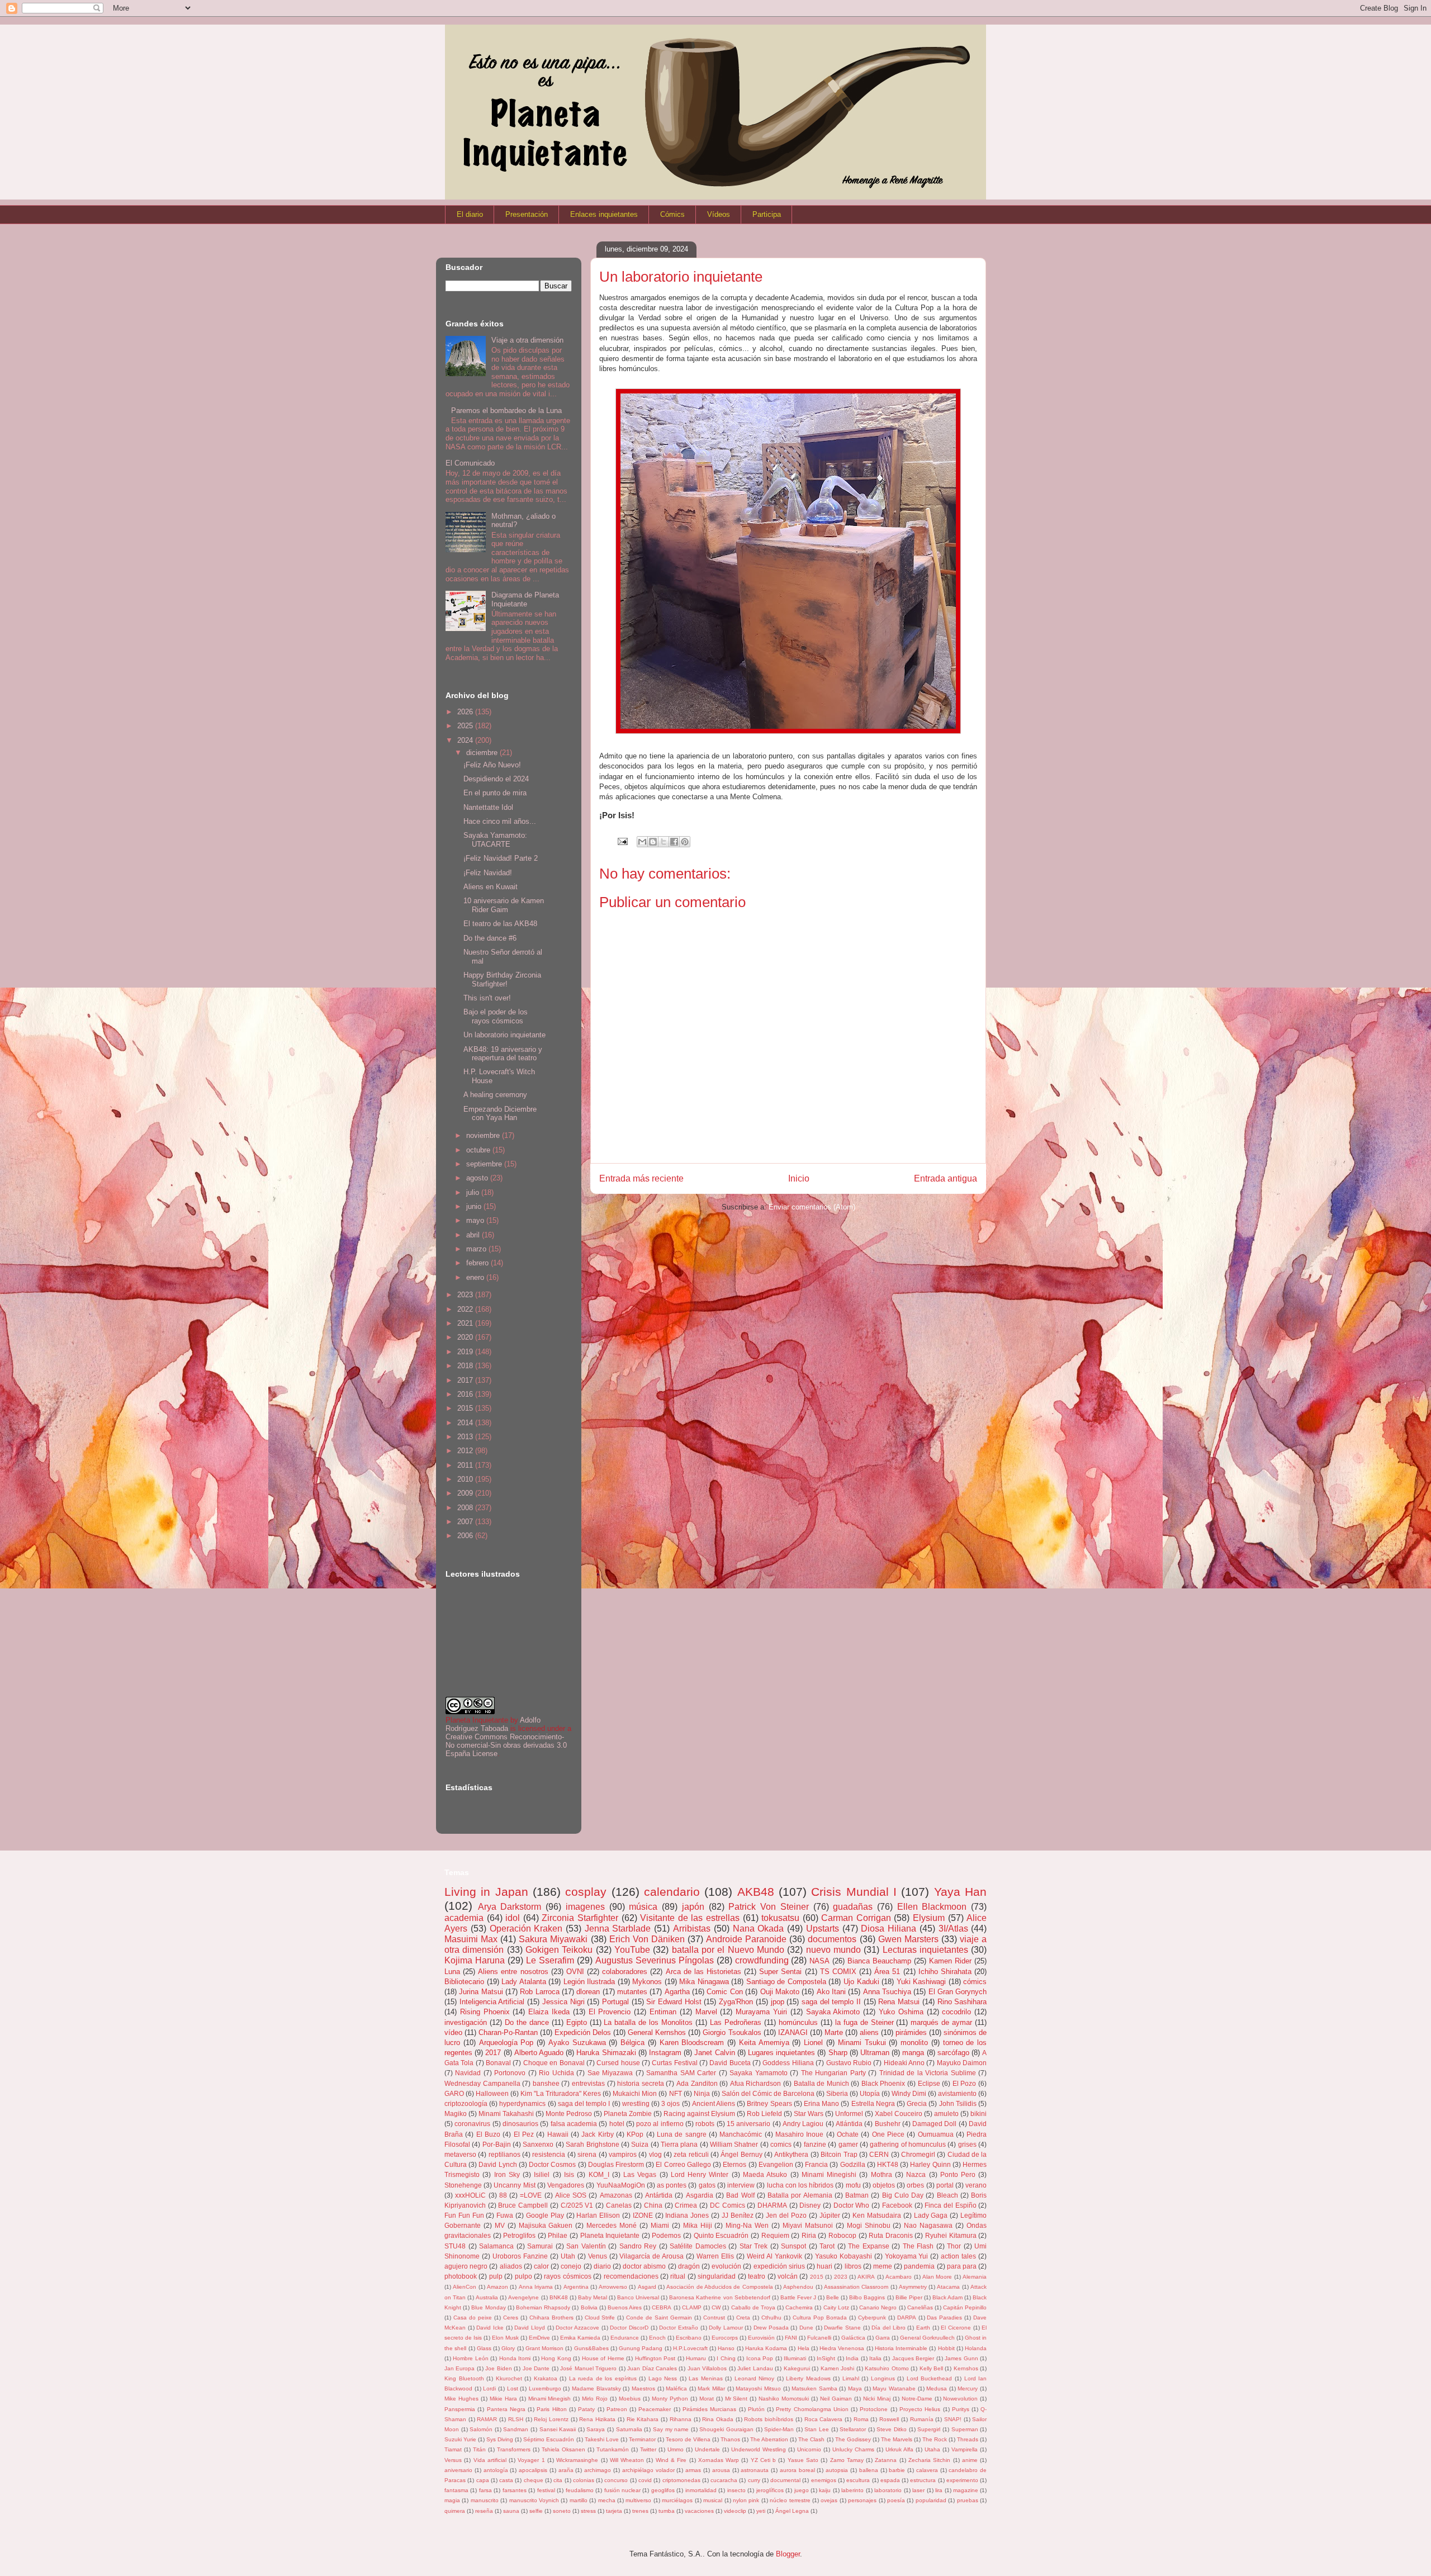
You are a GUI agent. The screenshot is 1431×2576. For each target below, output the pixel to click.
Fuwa (505, 2215)
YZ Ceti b (764, 2460)
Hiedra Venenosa (842, 2348)
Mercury (968, 2388)
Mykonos (647, 1982)
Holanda (976, 2348)
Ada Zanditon (697, 2083)
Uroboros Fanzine (520, 2256)
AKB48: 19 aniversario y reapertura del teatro (503, 1054)
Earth (923, 2328)
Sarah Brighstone (592, 2144)
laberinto (852, 2490)
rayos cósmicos (567, 2276)
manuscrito (485, 2500)
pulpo (523, 2276)
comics (781, 2144)
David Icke (490, 2328)
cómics (975, 1982)
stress (588, 2511)
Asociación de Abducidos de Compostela (719, 2287)
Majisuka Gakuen (546, 2225)
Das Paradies (944, 2318)
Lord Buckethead (930, 2378)
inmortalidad (701, 2490)
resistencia (549, 2154)
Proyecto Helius (920, 2409)
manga (913, 2053)
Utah (568, 2256)
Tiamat (453, 2449)
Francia (816, 2164)
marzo (477, 1249)
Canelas (619, 2205)
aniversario (458, 2470)
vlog (655, 2154)
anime (970, 2460)
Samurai (540, 2246)
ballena (869, 2470)
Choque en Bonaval (554, 2063)
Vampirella (965, 2449)
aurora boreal (797, 2470)
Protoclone (874, 2409)
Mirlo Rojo (595, 2399)
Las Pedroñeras (736, 2022)
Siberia (837, 2093)
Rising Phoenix (485, 2012)
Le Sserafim (550, 1960)
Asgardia (700, 2195)
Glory (508, 2348)
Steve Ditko (892, 2429)
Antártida (659, 2195)
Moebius (630, 2399)
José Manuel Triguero (588, 2368)
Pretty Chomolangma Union (812, 2409)
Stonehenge (463, 2185)
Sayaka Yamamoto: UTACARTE (495, 840)
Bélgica (632, 2043)
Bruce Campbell (523, 2205)
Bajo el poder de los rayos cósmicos (496, 1016)
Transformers (514, 2449)
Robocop (842, 2235)
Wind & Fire (671, 2460)
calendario (672, 1892)
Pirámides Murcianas (709, 2409)
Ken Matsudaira (877, 2215)
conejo (571, 2266)
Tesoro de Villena (688, 2439)
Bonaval (498, 2063)
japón (693, 1907)
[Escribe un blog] (653, 842)
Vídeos (719, 214)
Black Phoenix (883, 2083)
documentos (832, 1939)
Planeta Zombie (628, 2114)
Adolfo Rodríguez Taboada (493, 1724)
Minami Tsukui (862, 2043)
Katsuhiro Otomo (887, 2368)
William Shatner (734, 2144)
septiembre (485, 1164)
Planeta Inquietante (610, 2235)
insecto (736, 2490)
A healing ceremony (495, 1095)
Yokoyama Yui (907, 2256)
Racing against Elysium (699, 2114)
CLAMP (692, 2307)
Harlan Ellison (598, 2215)
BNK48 (559, 2297)
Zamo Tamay (847, 2460)
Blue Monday (488, 2307)
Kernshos (966, 2368)
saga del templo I (584, 2103)
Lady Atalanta (524, 1982)
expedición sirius (779, 2266)
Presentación (527, 214)
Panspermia (460, 2409)
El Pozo (965, 2083)
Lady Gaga (931, 2215)
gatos (707, 2185)
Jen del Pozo (786, 2215)
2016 (466, 1394)
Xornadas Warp (719, 2460)
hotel (617, 2124)
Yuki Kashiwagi (921, 1982)
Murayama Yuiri (761, 2012)
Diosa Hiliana (889, 1929)
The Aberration (769, 2439)
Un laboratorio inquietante (504, 1035)
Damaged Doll (934, 2124)
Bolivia (589, 2307)
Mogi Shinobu (869, 2225)
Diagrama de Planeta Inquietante (525, 599)
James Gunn (961, 2358)
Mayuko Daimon (962, 2063)
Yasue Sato (803, 2460)
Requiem (775, 2235)
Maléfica (676, 2388)
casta (506, 2480)
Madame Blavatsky (596, 2388)
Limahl (851, 2378)
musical (713, 2500)
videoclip (735, 2511)
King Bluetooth (464, 2378)
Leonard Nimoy (755, 2378)
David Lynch (497, 2164)
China (653, 2205)
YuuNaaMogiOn (621, 2185)
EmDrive (539, 2338)
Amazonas (616, 2195)
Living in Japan (486, 1892)
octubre (479, 1150)
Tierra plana (679, 2144)
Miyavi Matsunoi (808, 2225)
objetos (884, 2185)
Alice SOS (571, 2195)
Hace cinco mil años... (500, 821)
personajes (862, 2500)
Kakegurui (797, 2368)
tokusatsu (780, 1918)
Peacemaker (655, 2409)
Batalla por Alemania (800, 2195)
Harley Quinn (930, 2164)
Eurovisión (761, 2338)
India (852, 2358)
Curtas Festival (674, 2063)
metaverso (460, 2154)
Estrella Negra (873, 2103)
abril (474, 1235)
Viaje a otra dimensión (527, 340)
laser (918, 2490)
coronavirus (472, 2124)
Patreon (617, 2409)
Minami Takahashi (506, 2114)
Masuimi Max (471, 1939)
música (643, 1907)
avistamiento (957, 2093)
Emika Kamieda (580, 2338)
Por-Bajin (497, 2144)
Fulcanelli (819, 2338)
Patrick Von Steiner (768, 1907)
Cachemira (799, 2307)
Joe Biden (498, 2368)
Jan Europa (459, 2368)
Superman (965, 2429)
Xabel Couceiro (899, 2114)
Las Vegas (640, 2174)
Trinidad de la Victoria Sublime (928, 2073)
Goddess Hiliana (788, 2063)
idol (513, 1918)
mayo (476, 1220)
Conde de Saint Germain (659, 2318)
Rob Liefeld (764, 2114)
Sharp (838, 2053)
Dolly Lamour (726, 2328)
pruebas (968, 2500)
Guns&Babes (591, 2348)
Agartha (677, 1992)
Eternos (735, 2164)
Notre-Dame (917, 2399)
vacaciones (699, 2511)
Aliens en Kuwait (491, 887)
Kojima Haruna (475, 1960)
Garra (883, 2338)
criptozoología (466, 2103)
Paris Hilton (551, 2409)
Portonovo (510, 2073)
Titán (479, 2449)
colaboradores (625, 1972)
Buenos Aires (625, 2307)
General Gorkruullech (927, 2338)
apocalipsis (533, 2470)
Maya (855, 2388)
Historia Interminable (901, 2348)
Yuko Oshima (901, 2012)
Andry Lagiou (803, 2124)
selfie (536, 2511)
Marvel (706, 2012)
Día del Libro (888, 2328)
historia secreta (641, 2083)
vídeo (453, 2032)
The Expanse (869, 2246)
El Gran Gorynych (958, 1992)
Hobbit (946, 2348)
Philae (558, 2235)
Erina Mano (821, 2103)
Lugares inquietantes (781, 2053)
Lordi (489, 2388)
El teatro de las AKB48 (500, 924)
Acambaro (899, 2277)
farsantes (515, 2490)
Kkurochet (509, 2378)
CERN (879, 2154)
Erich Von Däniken (647, 1939)
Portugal (615, 2002)
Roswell (889, 2419)
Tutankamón (613, 2449)
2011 (466, 1465)
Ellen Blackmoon (932, 1907)
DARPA (907, 2318)
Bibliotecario (464, 1982)
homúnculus (798, 2022)
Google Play (545, 2215)
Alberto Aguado (539, 2053)
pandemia (919, 2266)
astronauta (755, 2470)
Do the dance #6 (490, 938)
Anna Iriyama (536, 2287)
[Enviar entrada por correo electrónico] (622, 841)
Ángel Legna (792, 2511)
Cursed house (618, 2063)
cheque (534, 2480)
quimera (455, 2511)
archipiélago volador (648, 2470)
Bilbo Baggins (867, 2297)
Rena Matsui (899, 2002)
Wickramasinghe (577, 2460)
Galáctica (853, 2338)
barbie (897, 2470)
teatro (757, 2276)
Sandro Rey (638, 2246)
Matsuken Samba (814, 2388)
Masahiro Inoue (799, 2134)
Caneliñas (920, 2307)
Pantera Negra (506, 2409)
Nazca (916, 2174)
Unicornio (809, 2449)
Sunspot (793, 2246)
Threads (968, 2439)
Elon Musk (505, 2338)
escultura (858, 2480)
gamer (848, 2144)
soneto (562, 2511)
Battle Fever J (798, 2297)
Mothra (882, 2174)
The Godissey (853, 2439)
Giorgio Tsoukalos (732, 2032)
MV (500, 2225)
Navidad (468, 2073)
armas (693, 2470)
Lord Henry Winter (700, 2174)
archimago (598, 2470)
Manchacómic (741, 2134)
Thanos (730, 2439)
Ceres (511, 2318)
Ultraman (875, 2053)
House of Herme (603, 2358)
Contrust (714, 2318)
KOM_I (599, 2174)
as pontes (672, 2185)
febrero (478, 1263)
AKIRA (866, 2277)
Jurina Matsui (481, 1992)
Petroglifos (519, 2235)
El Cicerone (956, 2328)
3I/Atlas (953, 1929)
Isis (569, 2174)
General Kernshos (657, 2032)
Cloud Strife (600, 2318)
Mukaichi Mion (635, 2093)
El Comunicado (470, 463)
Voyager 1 (531, 2460)
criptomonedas (681, 2480)
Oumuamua (936, 2134)
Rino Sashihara (962, 2002)
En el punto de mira (495, 793)
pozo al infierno (660, 2124)
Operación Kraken (526, 1929)
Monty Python (670, 2399)
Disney (810, 2205)
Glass (484, 2348)
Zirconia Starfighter (580, 1918)
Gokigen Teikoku (559, 1950)
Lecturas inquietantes (925, 1950)
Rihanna (681, 2419)
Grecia (917, 2103)
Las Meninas (706, 2378)
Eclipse (929, 2083)
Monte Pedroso (569, 2114)
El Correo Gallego (683, 2164)
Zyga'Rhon (736, 2002)
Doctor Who (852, 2205)
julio (474, 1192)
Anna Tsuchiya (887, 1992)
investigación (466, 2022)
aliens (869, 2032)
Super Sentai (780, 1972)
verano (976, 2185)
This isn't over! (487, 998)
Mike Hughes (461, 2399)
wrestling (636, 2103)
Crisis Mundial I (854, 1892)
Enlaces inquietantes (604, 214)
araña (566, 2470)
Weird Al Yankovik (774, 2256)
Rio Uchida (556, 2073)
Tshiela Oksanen (563, 2449)
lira (939, 2490)
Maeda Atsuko (765, 2174)
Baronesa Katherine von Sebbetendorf (719, 2297)
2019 (466, 1352)
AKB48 (756, 1892)
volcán (788, 2276)
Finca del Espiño (950, 2205)
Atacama (948, 2287)
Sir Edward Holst (674, 2002)
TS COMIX (838, 1972)
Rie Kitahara (643, 2419)
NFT (676, 2093)
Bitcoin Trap (839, 2154)
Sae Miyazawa (610, 2073)
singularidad (717, 2276)
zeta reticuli (691, 2154)
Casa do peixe (473, 2318)
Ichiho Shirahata (945, 1972)
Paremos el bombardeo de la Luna (506, 411)
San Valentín (586, 2246)
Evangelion (776, 2164)
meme (883, 2266)
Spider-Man (779, 2429)
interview (741, 2185)
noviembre (484, 1135)
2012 (466, 1451)
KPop (635, 2134)
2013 (466, 1437)
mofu (853, 2185)
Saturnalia (629, 2429)
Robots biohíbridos (769, 2419)
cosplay (586, 1892)
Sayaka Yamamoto (758, 2073)
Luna (452, 1972)
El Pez (524, 2134)
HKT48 (888, 2164)
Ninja (702, 2093)
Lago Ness (663, 2378)
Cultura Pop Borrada (820, 2318)
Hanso (726, 2348)
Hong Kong (556, 2358)
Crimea (686, 2205)
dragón (689, 2266)
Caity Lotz (836, 2307)
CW (716, 2307)
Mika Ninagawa (704, 1982)
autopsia (837, 2470)
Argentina (576, 2287)
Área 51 (887, 1972)
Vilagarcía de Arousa (651, 2256)
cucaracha (724, 2480)
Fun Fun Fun (464, 2215)
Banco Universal (638, 2297)
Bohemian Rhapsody (543, 2307)
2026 (466, 712)
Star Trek (754, 2246)
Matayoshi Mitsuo (758, 2388)
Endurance (625, 2338)
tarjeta (614, 2511)
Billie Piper (909, 2297)
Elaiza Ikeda (549, 2012)
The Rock (935, 2439)
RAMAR (487, 2419)
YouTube (632, 1950)
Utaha (932, 2449)
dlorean (588, 1992)
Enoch (657, 2338)
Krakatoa (546, 2378)
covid (645, 2480)
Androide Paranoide (746, 1939)
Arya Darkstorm (510, 1907)
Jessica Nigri (563, 2002)
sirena (587, 2154)
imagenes (585, 1907)
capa (483, 2480)
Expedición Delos (583, 2032)
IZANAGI (793, 2032)
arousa (721, 2470)
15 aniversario (748, 2124)
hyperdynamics (522, 2103)
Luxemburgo (545, 2388)
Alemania (975, 2277)
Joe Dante (536, 2368)
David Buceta (730, 2063)
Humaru (696, 2358)
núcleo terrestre (790, 2500)
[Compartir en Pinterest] (685, 842)
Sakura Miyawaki (553, 1939)
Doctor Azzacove (577, 2328)
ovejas (829, 2500)
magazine (966, 2490)
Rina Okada (718, 2419)
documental (785, 2480)
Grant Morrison (544, 2348)
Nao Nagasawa (928, 2225)
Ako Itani (831, 1992)
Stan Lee (817, 2429)
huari (825, 2266)
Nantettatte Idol (488, 807)
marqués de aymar (941, 2022)
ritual (678, 2276)
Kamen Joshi (837, 2368)
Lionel (813, 2043)
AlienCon (465, 2287)
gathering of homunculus (908, 2144)
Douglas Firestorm (616, 2164)
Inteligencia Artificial (492, 2002)
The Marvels (897, 2439)
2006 (466, 1536)
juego (802, 2490)
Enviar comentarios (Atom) (812, 1207)
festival (546, 2490)
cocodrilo (956, 2012)
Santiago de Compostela (786, 1982)
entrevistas (588, 2083)
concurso (616, 2480)
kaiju (825, 2490)
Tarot (827, 2246)
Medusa (937, 2388)
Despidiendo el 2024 (496, 779)
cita (558, 2480)
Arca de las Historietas (703, 1972)
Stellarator (853, 2429)
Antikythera (791, 2154)
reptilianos (504, 2154)
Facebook (897, 2205)
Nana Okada (759, 1929)
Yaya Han (960, 1892)
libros (853, 2266)
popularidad (931, 2500)
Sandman (516, 2429)
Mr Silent (736, 2399)
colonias (584, 2480)
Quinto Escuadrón (721, 2235)
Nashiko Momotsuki (784, 2399)
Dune (806, 2328)
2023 (466, 1295)
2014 (466, 1423)
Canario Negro (878, 2307)
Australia (487, 2297)
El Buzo (488, 2134)
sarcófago (953, 2053)
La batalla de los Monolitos (648, 2022)
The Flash (918, 2246)
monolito (914, 2043)
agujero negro (466, 2266)
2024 (466, 740)
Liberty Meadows (808, 2378)
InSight (826, 2358)
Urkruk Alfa (899, 2449)
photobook (461, 2276)
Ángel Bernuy (741, 2154)
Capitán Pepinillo (965, 2307)
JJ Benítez (738, 2215)
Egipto (577, 2022)
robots (705, 2124)
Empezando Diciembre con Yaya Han (500, 1114)
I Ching (726, 2358)
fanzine (815, 2144)
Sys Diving (500, 2439)
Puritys (961, 2409)
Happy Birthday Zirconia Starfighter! (502, 979)
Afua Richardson (756, 2083)
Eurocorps (725, 2338)
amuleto (946, 2114)
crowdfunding (762, 1960)
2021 (466, 1323)
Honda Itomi (515, 2358)
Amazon (497, 2287)
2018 (466, 1366)
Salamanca (496, 2246)
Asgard (647, 2287)
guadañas (853, 1907)
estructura (923, 2480)
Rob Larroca (539, 1992)
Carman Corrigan (856, 1918)
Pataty (586, 2409)
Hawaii (558, 2134)
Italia (875, 2358)
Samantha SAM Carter (681, 2073)
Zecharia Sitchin (929, 2460)
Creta (743, 2318)
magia (452, 2500)
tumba (667, 2511)
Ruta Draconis (891, 2235)
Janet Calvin (714, 2053)
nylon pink (746, 2500)
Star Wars (809, 2114)
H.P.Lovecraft (690, 2348)
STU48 (455, 2246)
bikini (979, 2114)
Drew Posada (771, 2328)
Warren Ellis (715, 2256)
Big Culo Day (903, 2195)
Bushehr (888, 2124)
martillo (579, 2500)
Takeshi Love (602, 2439)
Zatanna (886, 2460)
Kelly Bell (931, 2368)
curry (754, 2480)
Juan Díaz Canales (652, 2368)
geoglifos (663, 2490)
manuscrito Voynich (534, 2500)
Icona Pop (760, 2358)
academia (464, 1918)
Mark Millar (711, 2388)
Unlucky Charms (853, 2449)
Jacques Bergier (913, 2358)
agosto (478, 1178)
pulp (496, 2276)
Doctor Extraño (679, 2328)
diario (602, 2266)
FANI (791, 2338)
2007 (466, 1522)
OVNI (575, 1972)
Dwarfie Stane (842, 2328)
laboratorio (888, 2490)
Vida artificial (490, 2460)
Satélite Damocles (698, 2246)
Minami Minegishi (829, 2174)
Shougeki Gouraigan (726, 2429)
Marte (834, 2032)
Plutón (756, 2409)
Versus (453, 2460)
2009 (466, 1493)
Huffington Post (655, 2358)
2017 (466, 1380)
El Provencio (610, 2012)
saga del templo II (831, 2002)
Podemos (666, 2235)
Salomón (481, 2429)
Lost (513, 2388)
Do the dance (527, 2022)
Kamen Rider (950, 1961)
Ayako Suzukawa (577, 2043)
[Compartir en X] (664, 842)
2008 (466, 1508)
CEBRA (662, 2307)
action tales (958, 2256)
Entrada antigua (946, 1178)
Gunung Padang (641, 2348)
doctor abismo (644, 2266)
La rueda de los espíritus (603, 2378)
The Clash (811, 2439)
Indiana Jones (687, 2215)
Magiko (456, 2114)
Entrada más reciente (641, 1178)
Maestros (643, 2388)
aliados (511, 2266)
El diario (470, 214)
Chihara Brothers (551, 2318)
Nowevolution (960, 2399)
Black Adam (947, 2297)
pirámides (911, 2032)
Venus (598, 2256)
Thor (954, 2246)
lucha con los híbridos (800, 2185)
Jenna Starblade (618, 1929)
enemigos (824, 2480)
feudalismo (580, 2490)
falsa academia (574, 2124)
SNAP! (953, 2419)
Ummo (676, 2449)
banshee (546, 2083)
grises (967, 2144)
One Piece (888, 2134)
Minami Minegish (550, 2399)
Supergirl (929, 2429)
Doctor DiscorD (629, 2328)
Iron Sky (507, 2174)
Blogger (788, 2554)
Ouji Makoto (780, 1992)
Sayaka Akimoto (833, 2012)
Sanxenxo (538, 2144)
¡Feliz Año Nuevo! (492, 765)
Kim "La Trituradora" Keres (561, 2093)
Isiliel (542, 2174)
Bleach (947, 2195)
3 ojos (671, 2103)
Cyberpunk (872, 2318)
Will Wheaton (627, 2460)
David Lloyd (530, 2328)
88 (503, 2195)
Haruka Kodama (766, 2348)
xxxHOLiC (470, 2195)
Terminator (642, 2439)
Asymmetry (913, 2287)
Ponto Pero (958, 2174)
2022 (466, 1309)
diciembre (483, 753)
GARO (454, 2093)
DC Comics (728, 2205)
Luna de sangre (682, 2134)
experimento (962, 2480)
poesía (896, 2500)
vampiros (623, 2154)
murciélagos (677, 2500)
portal (945, 2185)
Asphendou (798, 2287)
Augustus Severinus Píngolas (655, 1960)
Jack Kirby (597, 2134)
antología (496, 2470)
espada (890, 2480)
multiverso (638, 2500)
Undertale (707, 2449)
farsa (485, 2490)
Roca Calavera (824, 2419)
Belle (833, 2297)
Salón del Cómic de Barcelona (768, 2093)
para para (962, 2266)
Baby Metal (593, 2297)
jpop (778, 2002)
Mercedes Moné (612, 2225)
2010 (466, 1479)
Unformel (849, 2114)
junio (475, 1206)
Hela (804, 2348)
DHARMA (772, 2205)
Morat (707, 2399)
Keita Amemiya (764, 2043)
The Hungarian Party (833, 2073)
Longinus (883, 2378)
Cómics (672, 214)
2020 (466, 1337)
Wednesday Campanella (482, 2083)
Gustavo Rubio (849, 2063)
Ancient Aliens (714, 2103)
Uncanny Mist (514, 2185)
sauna (511, 2511)
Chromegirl (918, 2154)
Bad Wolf (740, 2195)
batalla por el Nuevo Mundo (728, 1950)
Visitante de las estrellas (690, 1918)
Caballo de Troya (753, 2307)
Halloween (492, 2093)
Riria (809, 2235)
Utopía (870, 2093)
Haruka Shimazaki (606, 2053)
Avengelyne (523, 2297)
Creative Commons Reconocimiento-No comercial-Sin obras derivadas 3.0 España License (506, 1745)
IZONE (643, 2215)
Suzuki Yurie (460, 2439)
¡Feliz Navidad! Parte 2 (501, 858)
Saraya (596, 2429)
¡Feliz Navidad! (488, 873)
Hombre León (470, 2358)
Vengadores (566, 2185)
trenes (640, 2511)
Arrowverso (613, 2287)
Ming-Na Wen (747, 2225)
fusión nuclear (622, 2490)
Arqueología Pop (506, 2043)
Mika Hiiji (698, 2225)
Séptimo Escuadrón (549, 2439)
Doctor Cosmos (552, 2164)
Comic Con (724, 1992)
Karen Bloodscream (692, 2043)
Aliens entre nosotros (513, 1972)
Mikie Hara (503, 2399)
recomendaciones (631, 2276)
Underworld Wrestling (759, 2449)
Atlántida (849, 2124)
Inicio (799, 1178)
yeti (761, 2511)
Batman (857, 2195)
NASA (819, 1961)
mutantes (632, 1992)
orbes (915, 2185)
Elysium (929, 1918)
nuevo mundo (833, 1950)
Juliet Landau (755, 2368)
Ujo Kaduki (861, 1982)
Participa (767, 214)
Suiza (640, 2144)
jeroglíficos (770, 2490)
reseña (484, 2511)
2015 (466, 1408)
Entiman (663, 2012)
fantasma (456, 2490)
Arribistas (692, 1929)
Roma (861, 2419)
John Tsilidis (958, 2103)
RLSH (516, 2419)
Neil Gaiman (836, 2399)
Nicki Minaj (877, 2399)
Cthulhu (771, 2318)
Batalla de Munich (821, 2083)
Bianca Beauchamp (879, 1961)
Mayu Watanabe (894, 2388)
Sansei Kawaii (558, 2429)
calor (541, 2266)
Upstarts (823, 1929)
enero (476, 1277)
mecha (607, 2500)
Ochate (848, 2134)
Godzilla (853, 2164)
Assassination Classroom (856, 2287)
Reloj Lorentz (551, 2419)
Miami (660, 2225)
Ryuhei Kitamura (951, 2235)
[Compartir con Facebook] (674, 842)
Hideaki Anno (904, 2063)
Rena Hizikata (597, 2419)
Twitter (648, 2449)
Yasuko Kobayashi (844, 2256)
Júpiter (830, 2215)
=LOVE (531, 2195)
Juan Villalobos (707, 2368)
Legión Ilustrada (589, 1982)
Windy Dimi (909, 2093)
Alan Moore (937, 2277)
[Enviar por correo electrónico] (642, 842)
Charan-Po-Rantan (508, 2032)
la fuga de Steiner (864, 2022)
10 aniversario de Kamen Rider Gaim (504, 905)
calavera (927, 2470)
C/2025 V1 (577, 2205)
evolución (726, 2266)
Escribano (689, 2338)
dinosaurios (520, 2124)
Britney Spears (769, 2103)
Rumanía (922, 2419)
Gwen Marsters (908, 1939)
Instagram (665, 2053)
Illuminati (795, 2358)
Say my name (671, 2429)
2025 (466, 726)
